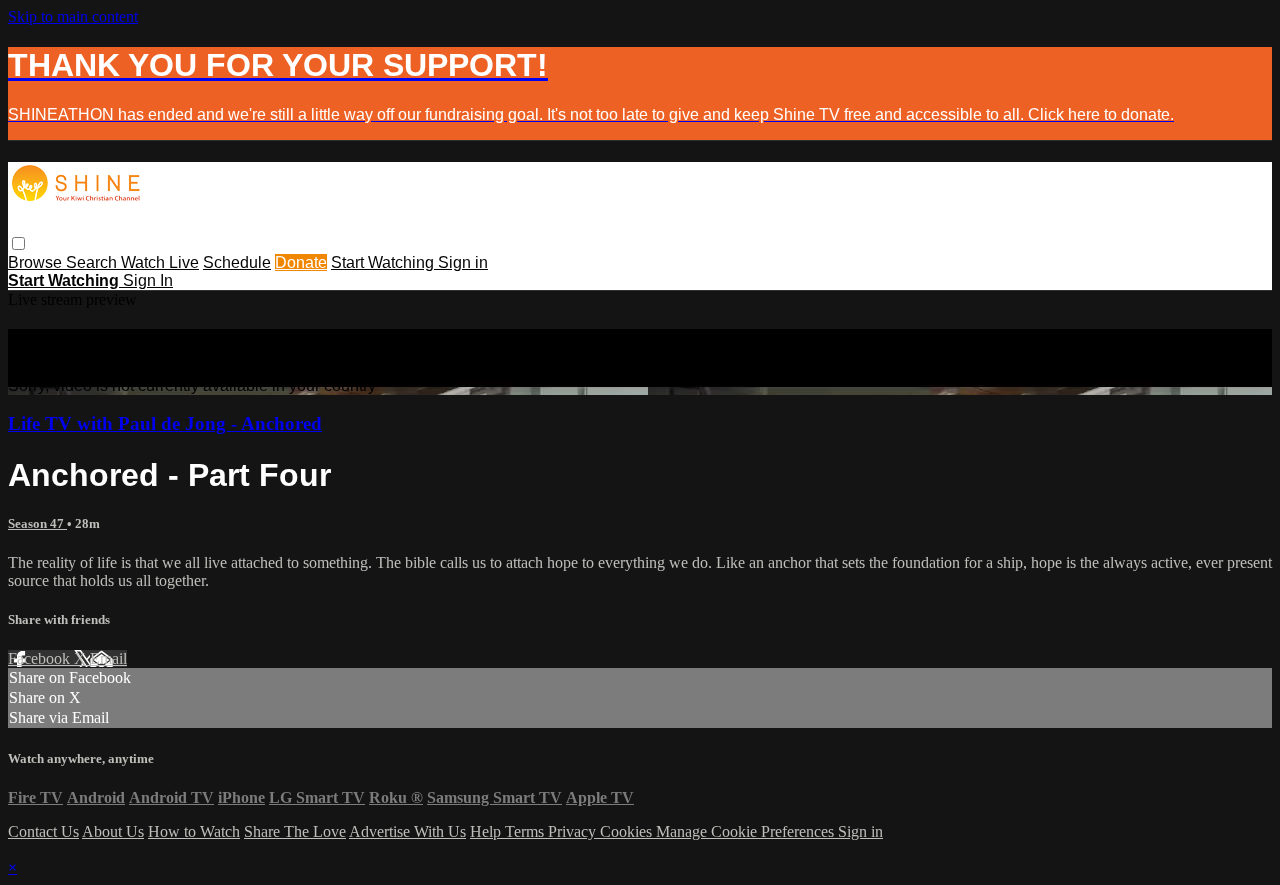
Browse (37, 262)
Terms (526, 831)
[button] (18, 243)
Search (93, 262)
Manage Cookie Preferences (747, 831)
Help (487, 831)
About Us (113, 831)
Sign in (463, 262)
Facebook (41, 658)
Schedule (237, 262)
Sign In (148, 280)
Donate (301, 262)
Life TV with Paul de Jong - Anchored (165, 423)
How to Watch (194, 831)
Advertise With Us (407, 831)
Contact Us (43, 831)
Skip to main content (73, 16)
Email (108, 658)
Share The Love (295, 831)
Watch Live (160, 262)
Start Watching (384, 262)
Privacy (574, 831)
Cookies (628, 831)
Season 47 (37, 523)
